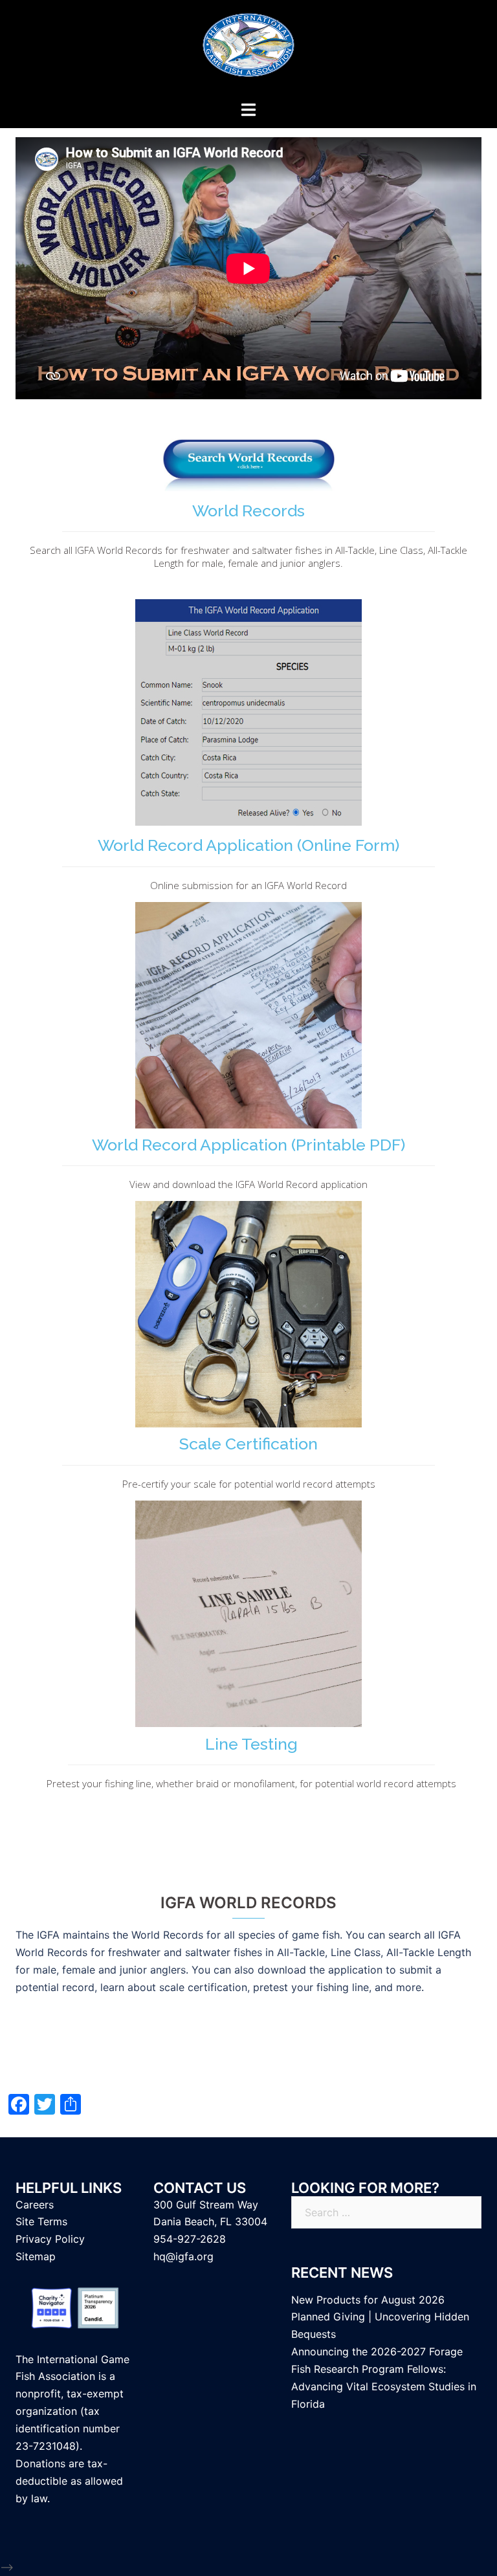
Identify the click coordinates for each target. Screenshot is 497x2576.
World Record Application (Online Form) (248, 845)
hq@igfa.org (183, 2256)
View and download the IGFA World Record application (248, 1184)
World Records (248, 511)
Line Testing (251, 1744)
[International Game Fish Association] (248, 49)
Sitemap (36, 2256)
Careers (35, 2205)
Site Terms (41, 2221)
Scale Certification (248, 1444)
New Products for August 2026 (368, 2300)
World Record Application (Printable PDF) (248, 1145)
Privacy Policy (50, 2239)
